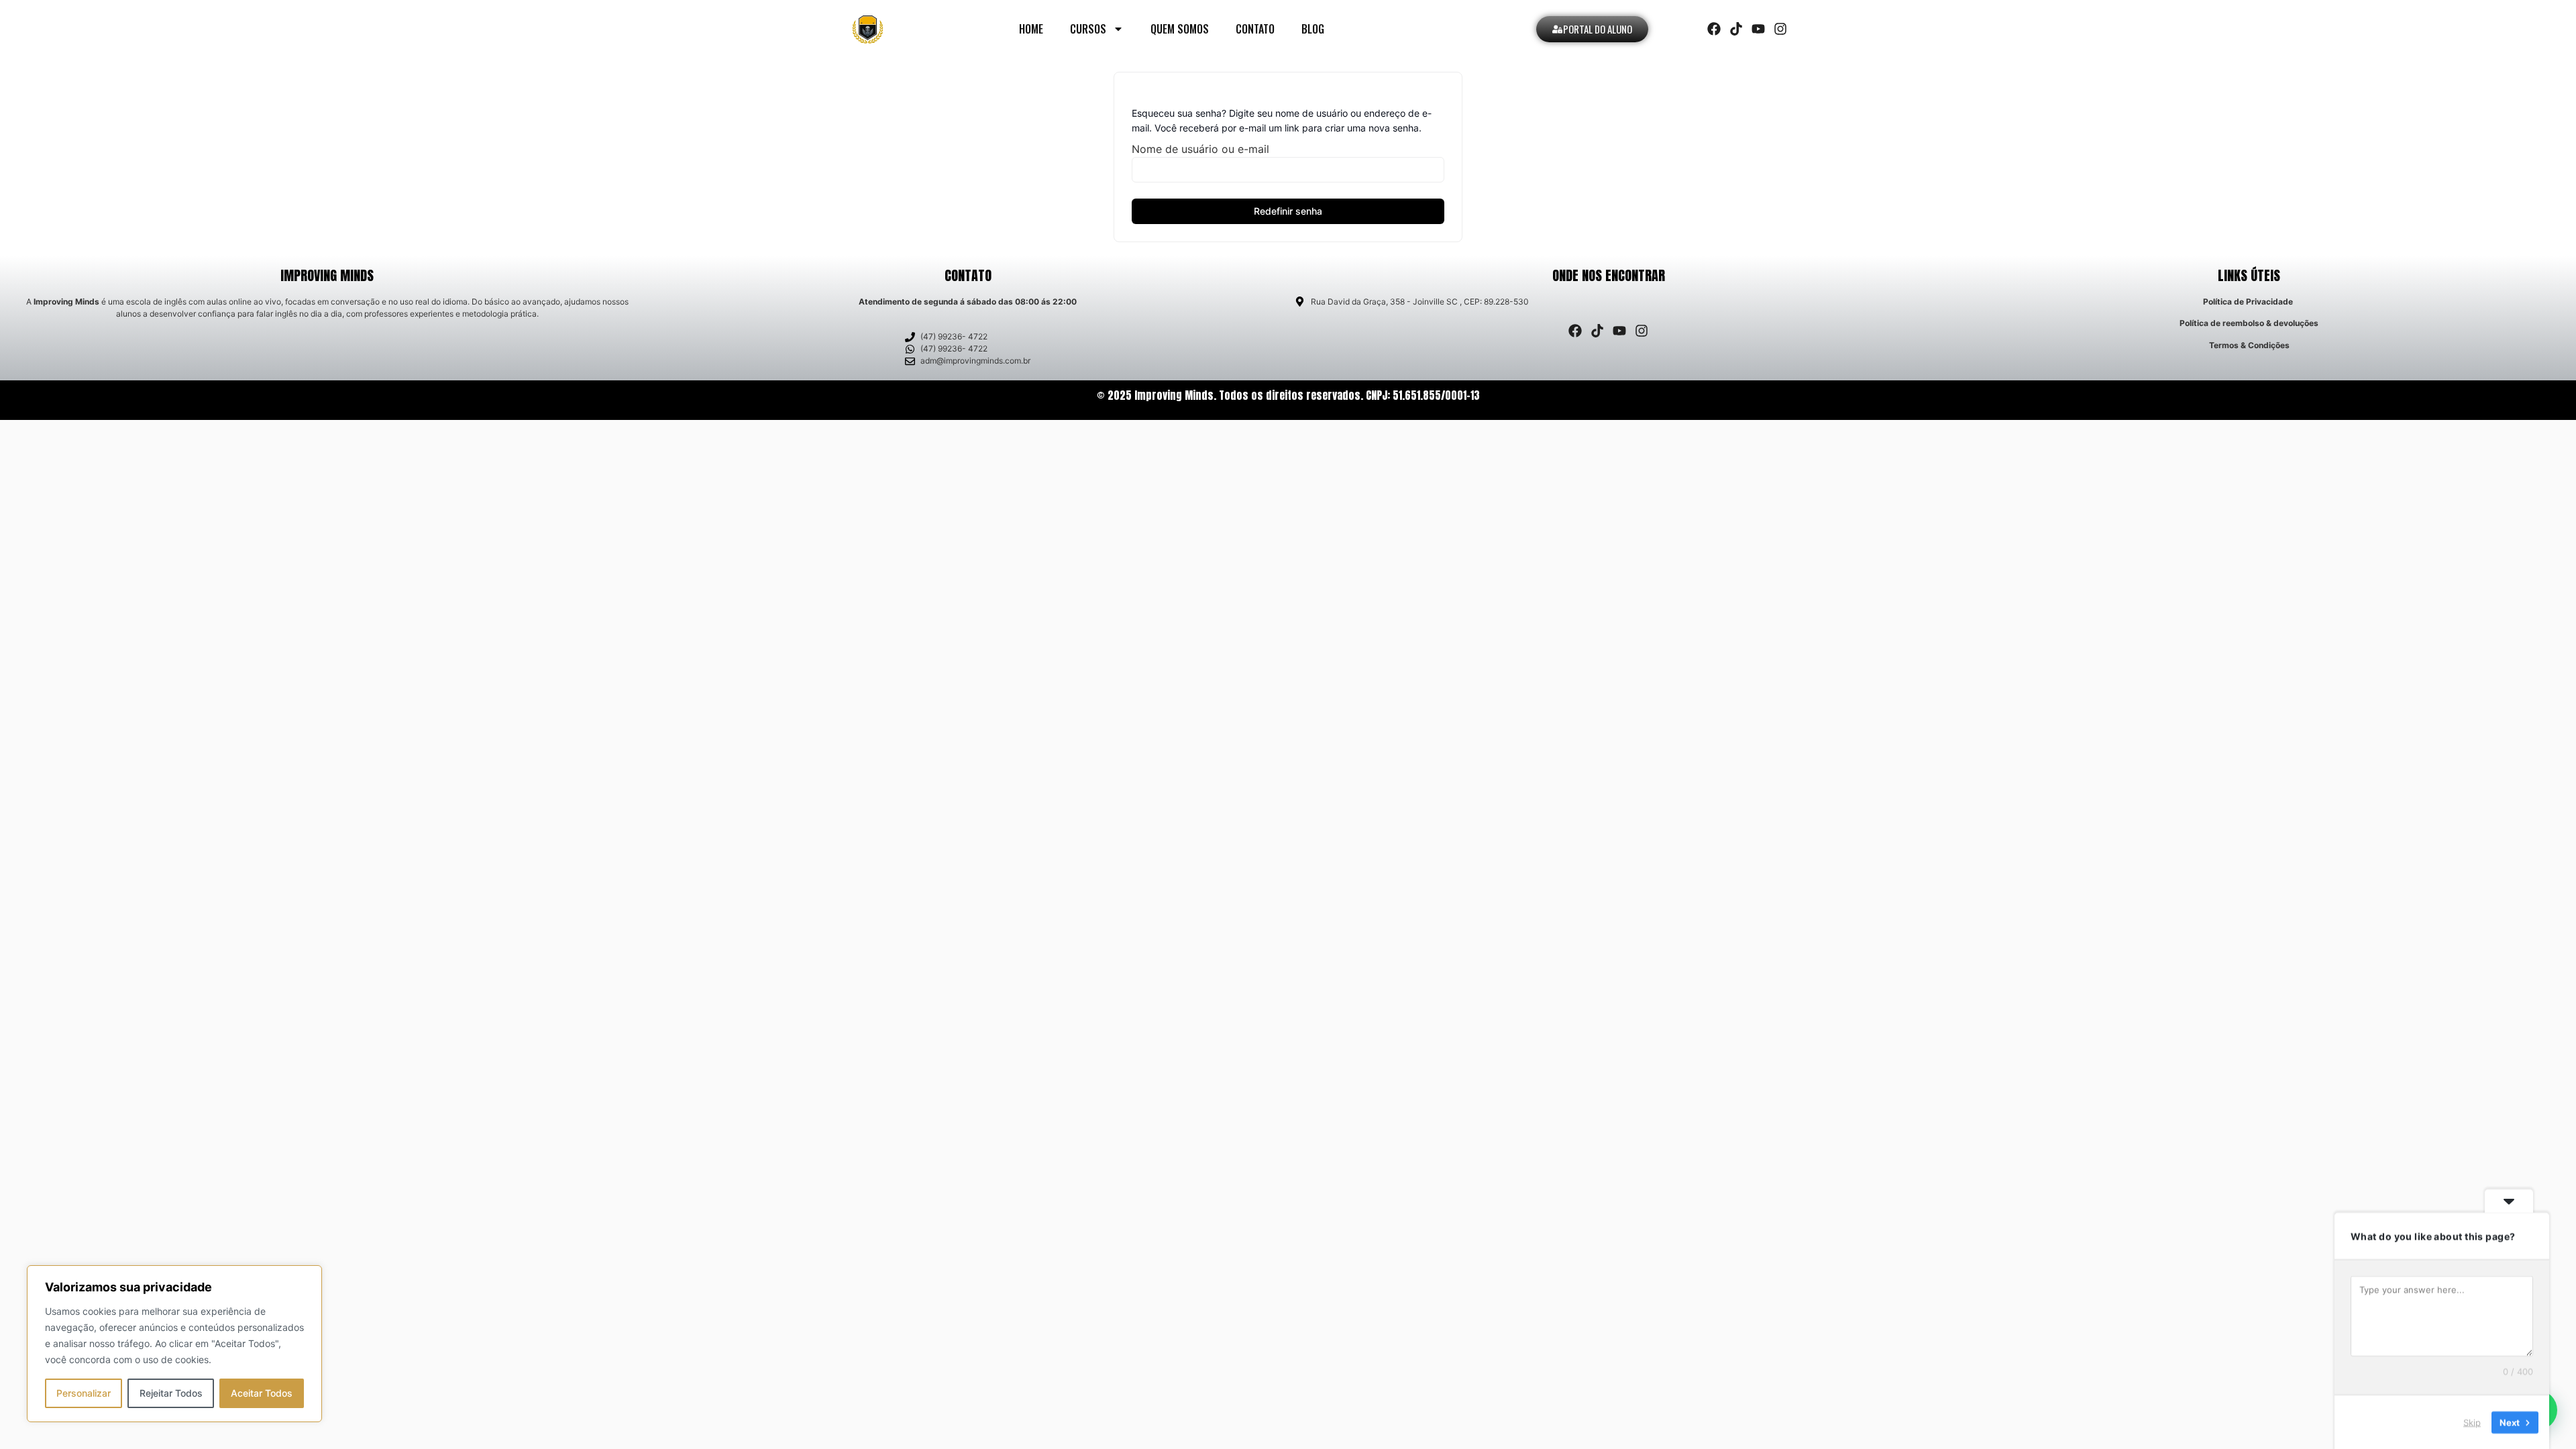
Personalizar (84, 1393)
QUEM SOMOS (1180, 29)
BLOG (1313, 29)
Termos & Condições (2249, 345)
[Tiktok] (1736, 29)
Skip (2472, 1421)
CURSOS (1088, 29)
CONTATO (1255, 29)
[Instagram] (1780, 29)
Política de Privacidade (2248, 302)
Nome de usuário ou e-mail (1200, 149)
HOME (1031, 29)
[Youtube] (1758, 29)
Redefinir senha (1288, 211)
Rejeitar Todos (171, 1393)
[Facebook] (1714, 29)
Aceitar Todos (262, 1393)
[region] (174, 1344)
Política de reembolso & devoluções (2249, 323)
